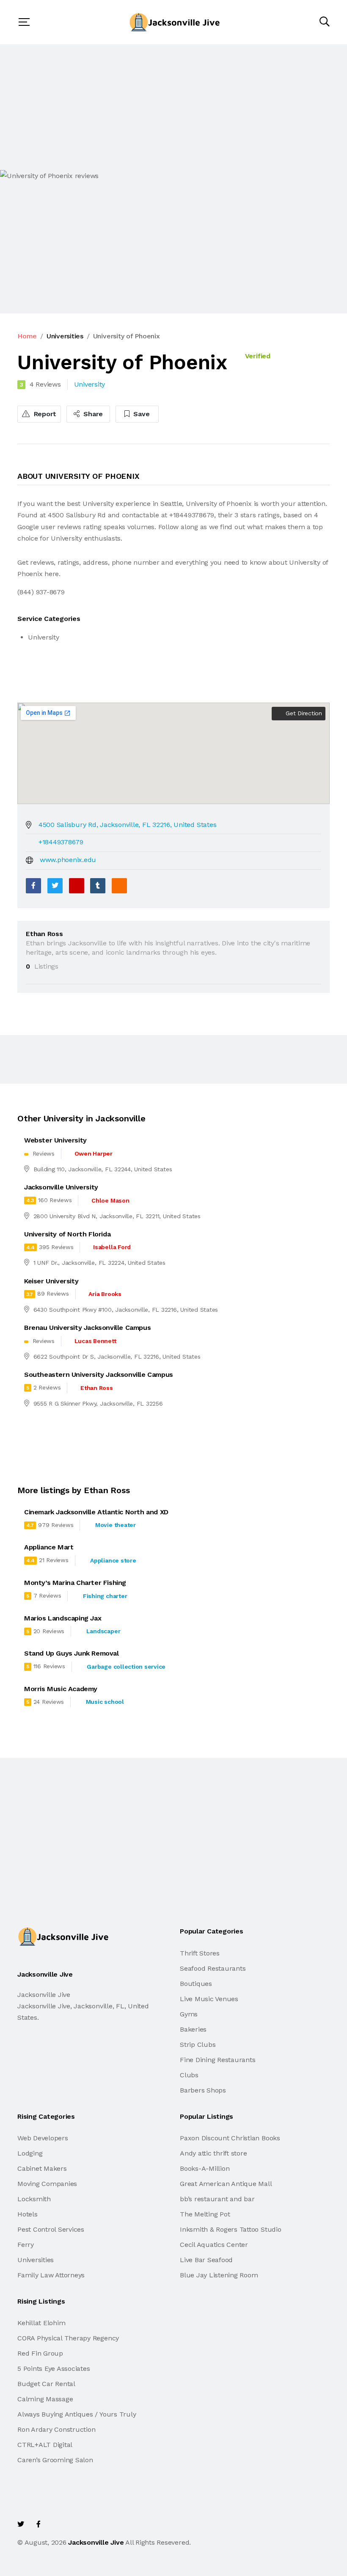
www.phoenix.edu (68, 860)
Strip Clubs (198, 2045)
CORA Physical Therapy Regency (68, 2338)
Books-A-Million (205, 2168)
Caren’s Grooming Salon (55, 2460)
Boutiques (196, 1984)
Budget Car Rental (46, 2384)
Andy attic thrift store (213, 2153)
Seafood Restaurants (213, 1968)
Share (92, 414)
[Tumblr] (98, 886)
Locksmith (34, 2199)
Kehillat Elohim (41, 2323)
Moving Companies (47, 2184)
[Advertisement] (173, 107)
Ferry (26, 2245)
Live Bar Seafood (206, 2260)
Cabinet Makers (42, 2168)
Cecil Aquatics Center (214, 2245)
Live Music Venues (209, 1999)
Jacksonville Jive (96, 2542)
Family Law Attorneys (51, 2275)
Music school (105, 1702)
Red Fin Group (40, 2353)
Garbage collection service (126, 1667)
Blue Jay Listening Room (219, 2275)
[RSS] (119, 886)
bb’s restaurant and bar (217, 2199)
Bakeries (193, 2029)
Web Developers (43, 2138)
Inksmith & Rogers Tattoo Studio (231, 2229)
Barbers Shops (203, 2090)
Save (141, 414)
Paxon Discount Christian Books (230, 2138)
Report (44, 414)
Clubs (189, 2075)
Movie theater (116, 1525)
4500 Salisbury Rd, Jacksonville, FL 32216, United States (128, 825)
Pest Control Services (51, 2229)
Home (27, 336)
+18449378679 (61, 842)
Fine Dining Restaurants (218, 2060)
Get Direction (303, 713)
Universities (65, 336)
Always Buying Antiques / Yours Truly (77, 2414)
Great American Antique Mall (226, 2184)
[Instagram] (75, 2524)
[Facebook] (33, 886)
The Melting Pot (205, 2214)
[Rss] (93, 2524)
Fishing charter (105, 1596)
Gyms (189, 2014)
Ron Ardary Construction (56, 2429)
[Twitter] (55, 886)
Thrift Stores (200, 1953)
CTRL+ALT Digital (45, 2445)
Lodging (30, 2153)
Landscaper (103, 1631)
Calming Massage (45, 2399)
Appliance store (113, 1560)
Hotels (28, 2214)
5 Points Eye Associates (54, 2369)
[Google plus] (77, 886)
